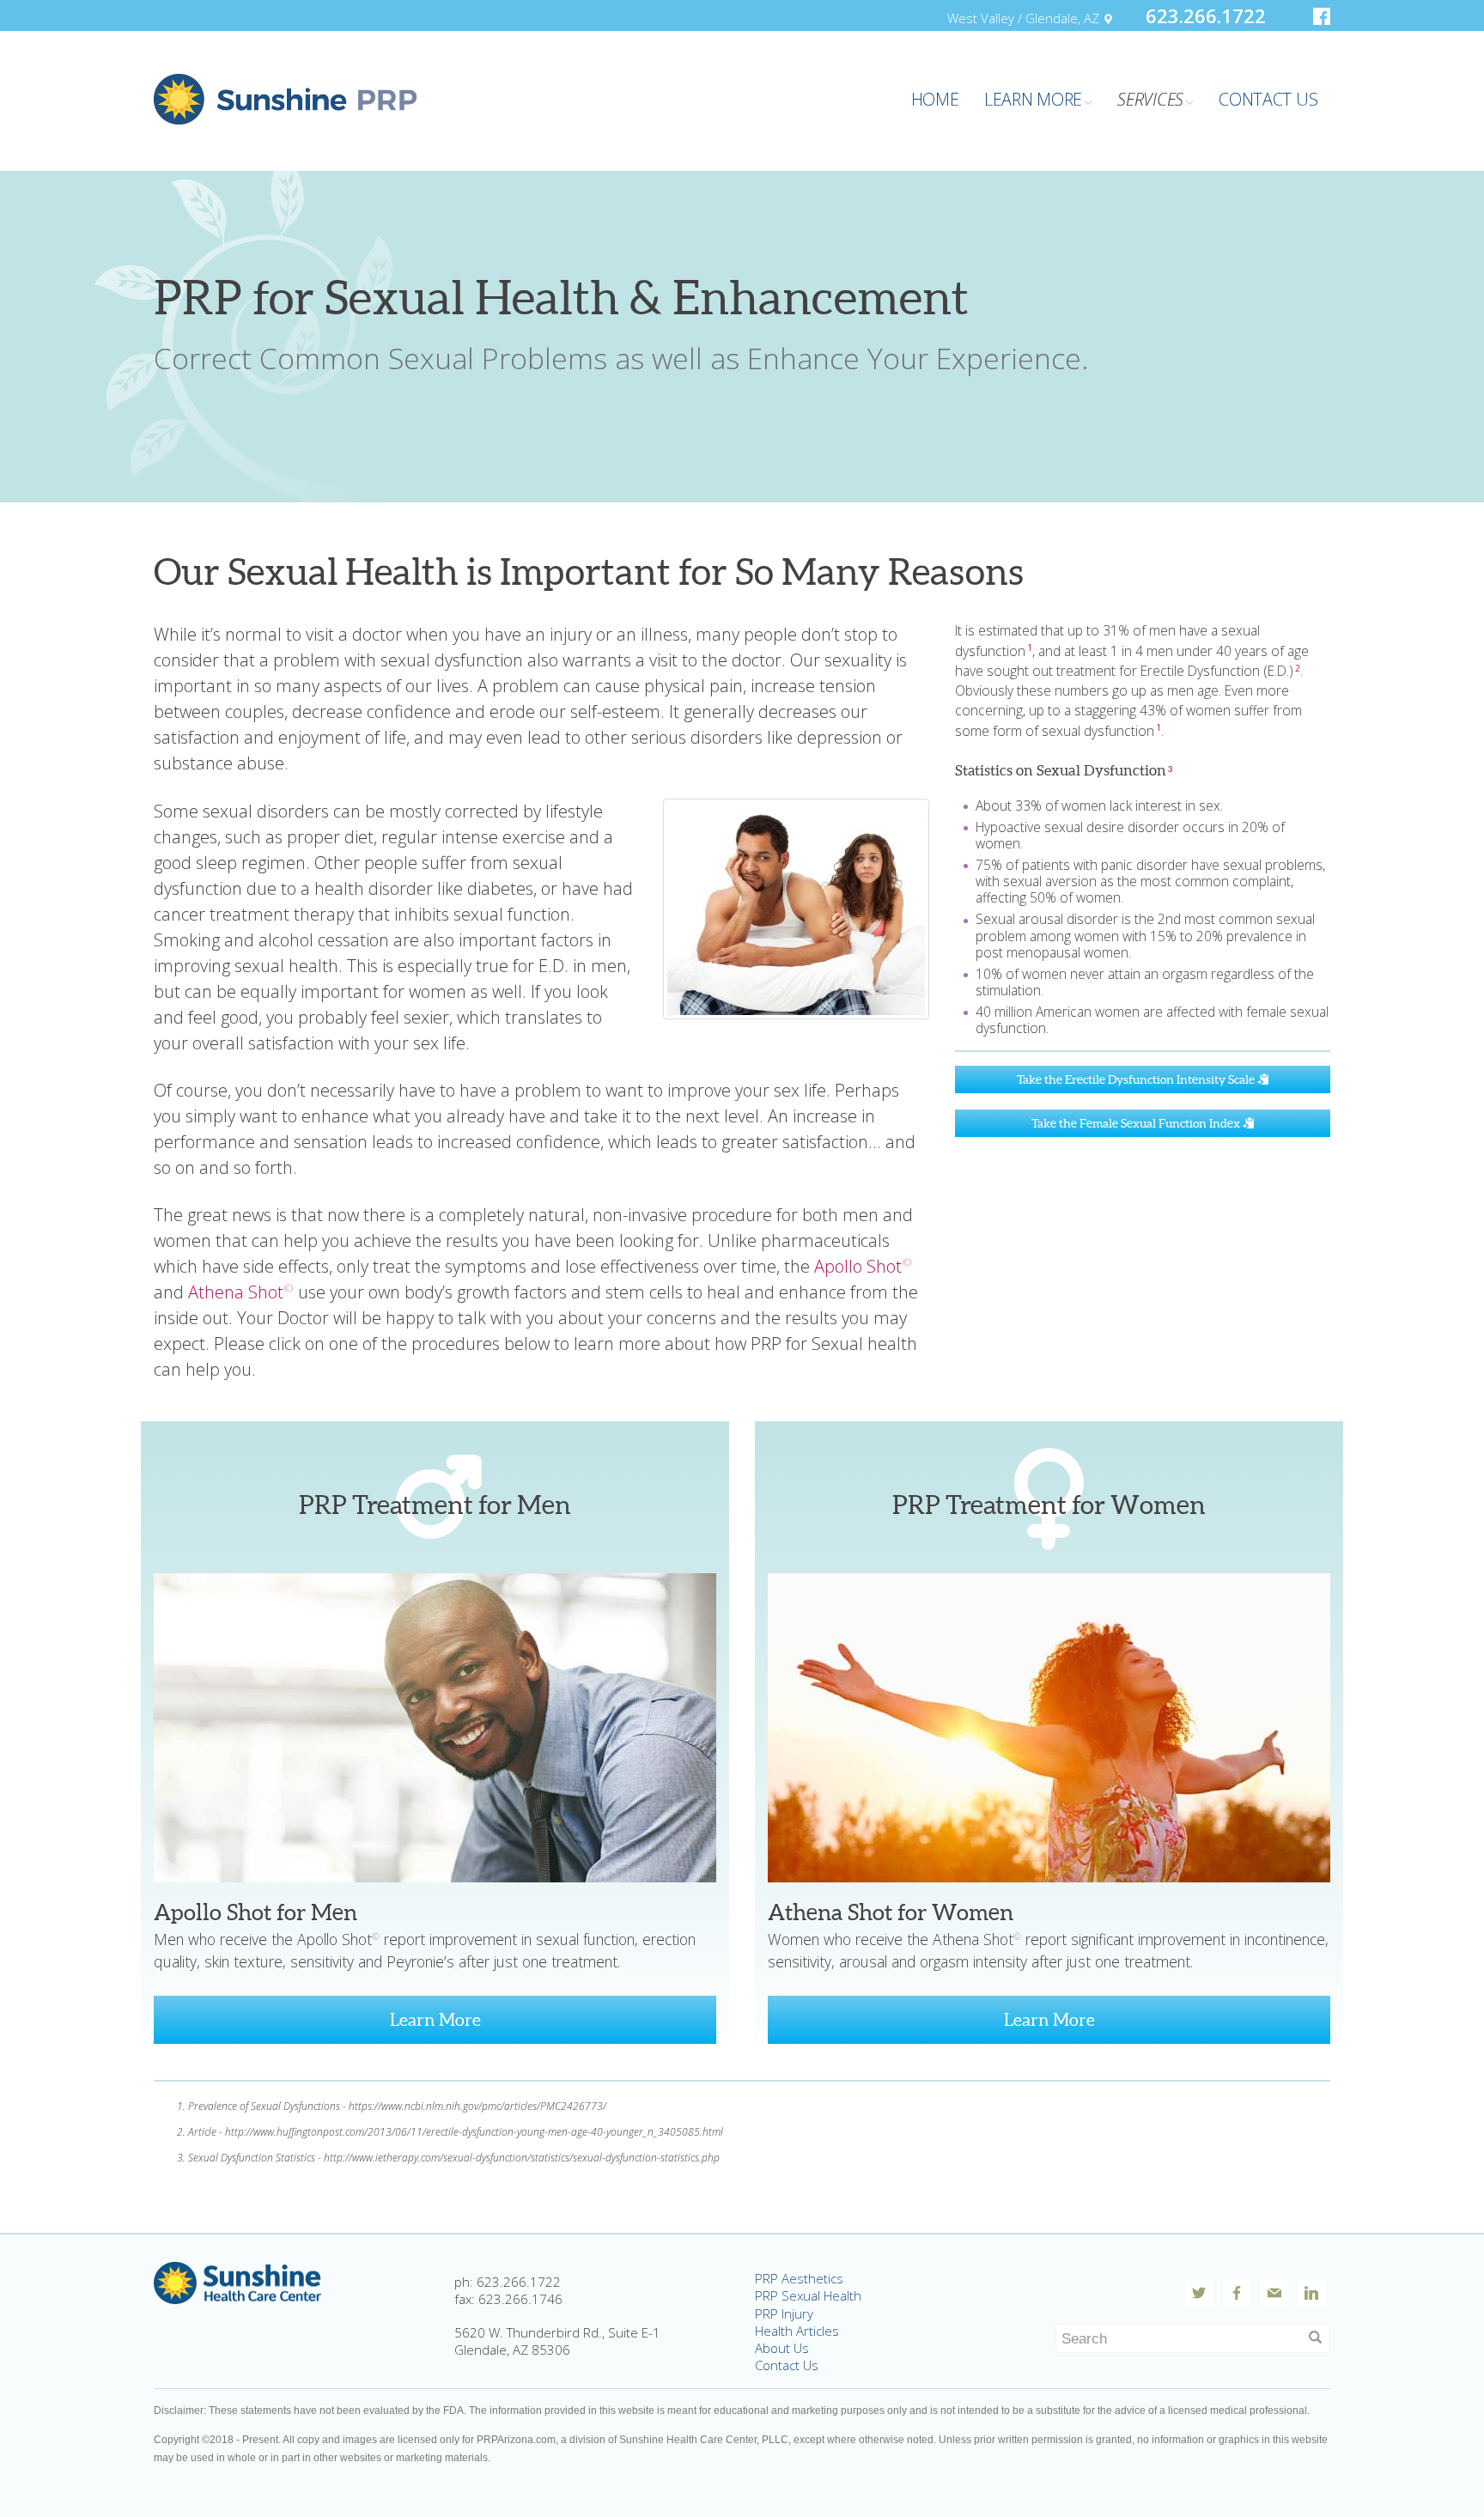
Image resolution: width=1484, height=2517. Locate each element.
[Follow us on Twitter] (1199, 2293)
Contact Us (787, 2365)
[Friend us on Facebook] (1322, 16)
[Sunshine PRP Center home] (286, 97)
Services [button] (1150, 99)
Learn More (435, 2020)
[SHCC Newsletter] (1274, 2293)
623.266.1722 (1206, 15)
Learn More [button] (1033, 99)
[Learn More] (435, 1726)
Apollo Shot (863, 1266)
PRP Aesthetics (799, 2278)
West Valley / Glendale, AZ (1025, 18)
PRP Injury (784, 2313)
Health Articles (797, 2331)
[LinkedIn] (1311, 2293)
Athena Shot (241, 1292)
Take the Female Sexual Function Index (1137, 1123)
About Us (782, 2348)
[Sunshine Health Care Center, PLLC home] (238, 2281)
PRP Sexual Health (808, 2295)
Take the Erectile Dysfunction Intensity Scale (1137, 1079)
